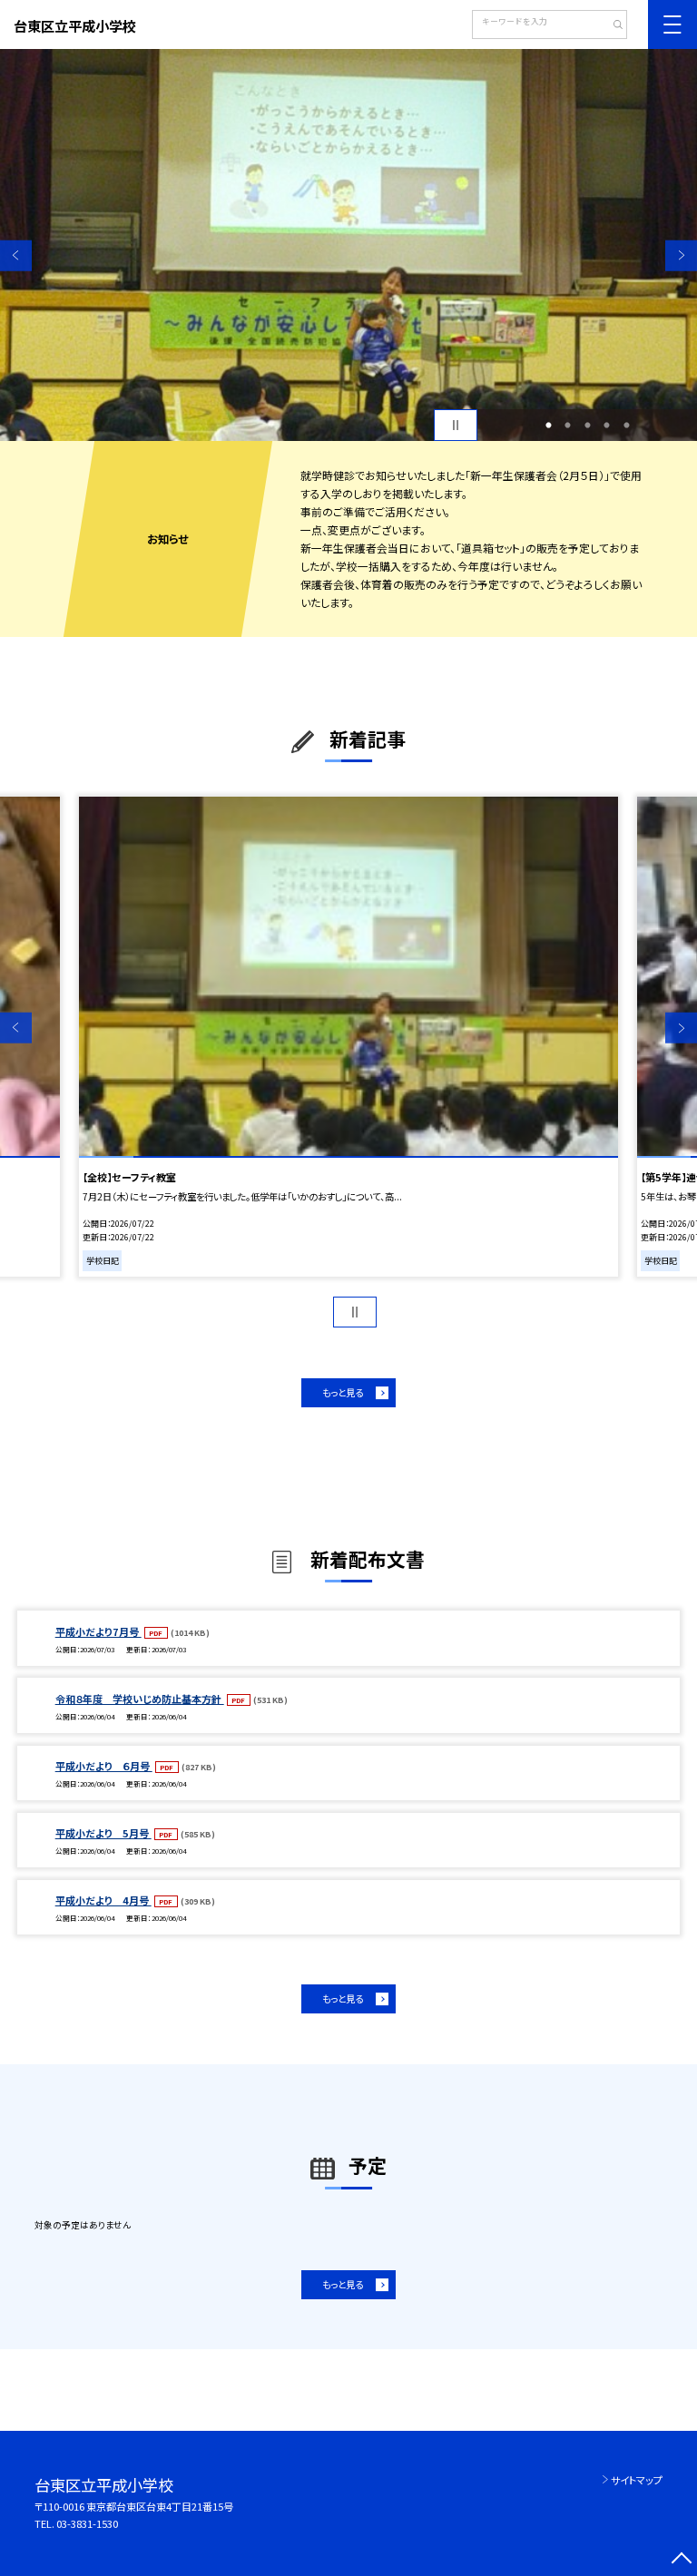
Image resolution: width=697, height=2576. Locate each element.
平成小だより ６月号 (104, 1766)
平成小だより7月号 (98, 1631)
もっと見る (343, 1392)
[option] (348, 245)
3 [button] (587, 426)
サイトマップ (637, 2480)
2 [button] (568, 426)
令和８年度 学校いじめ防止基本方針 (140, 1699)
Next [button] (681, 255)
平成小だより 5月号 (103, 1833)
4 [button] (607, 426)
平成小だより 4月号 (103, 1900)
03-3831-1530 (87, 2523)
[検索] (611, 26)
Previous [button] (16, 255)
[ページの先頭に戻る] (681, 2560)
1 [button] (548, 426)
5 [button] (626, 426)
